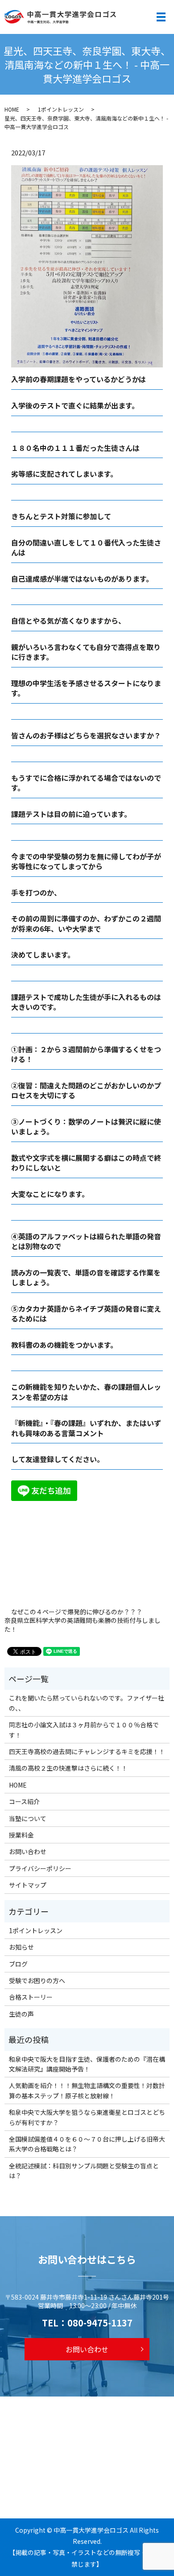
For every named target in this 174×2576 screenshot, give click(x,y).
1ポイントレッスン (61, 109)
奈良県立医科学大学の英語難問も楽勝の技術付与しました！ (83, 1625)
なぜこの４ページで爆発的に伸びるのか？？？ (77, 1612)
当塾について (28, 1818)
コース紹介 (24, 1801)
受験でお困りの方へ (37, 1980)
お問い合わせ (28, 1851)
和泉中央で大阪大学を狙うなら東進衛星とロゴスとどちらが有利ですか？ (87, 2117)
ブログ (18, 1964)
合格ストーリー (31, 1997)
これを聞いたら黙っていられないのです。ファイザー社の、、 (87, 1703)
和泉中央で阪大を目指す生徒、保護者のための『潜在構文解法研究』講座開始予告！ (87, 2064)
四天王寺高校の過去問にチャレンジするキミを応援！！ (87, 1751)
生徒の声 (21, 2014)
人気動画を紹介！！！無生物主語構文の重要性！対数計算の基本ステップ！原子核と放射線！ (87, 2090)
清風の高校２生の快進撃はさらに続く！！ (68, 1768)
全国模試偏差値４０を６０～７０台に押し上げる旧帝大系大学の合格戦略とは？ (87, 2144)
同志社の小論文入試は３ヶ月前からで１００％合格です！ (84, 1730)
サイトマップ (28, 1885)
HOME (12, 109)
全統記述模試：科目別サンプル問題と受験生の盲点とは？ (84, 2171)
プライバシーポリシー (40, 1868)
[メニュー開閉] (161, 17)
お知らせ (21, 1947)
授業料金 (21, 1835)
